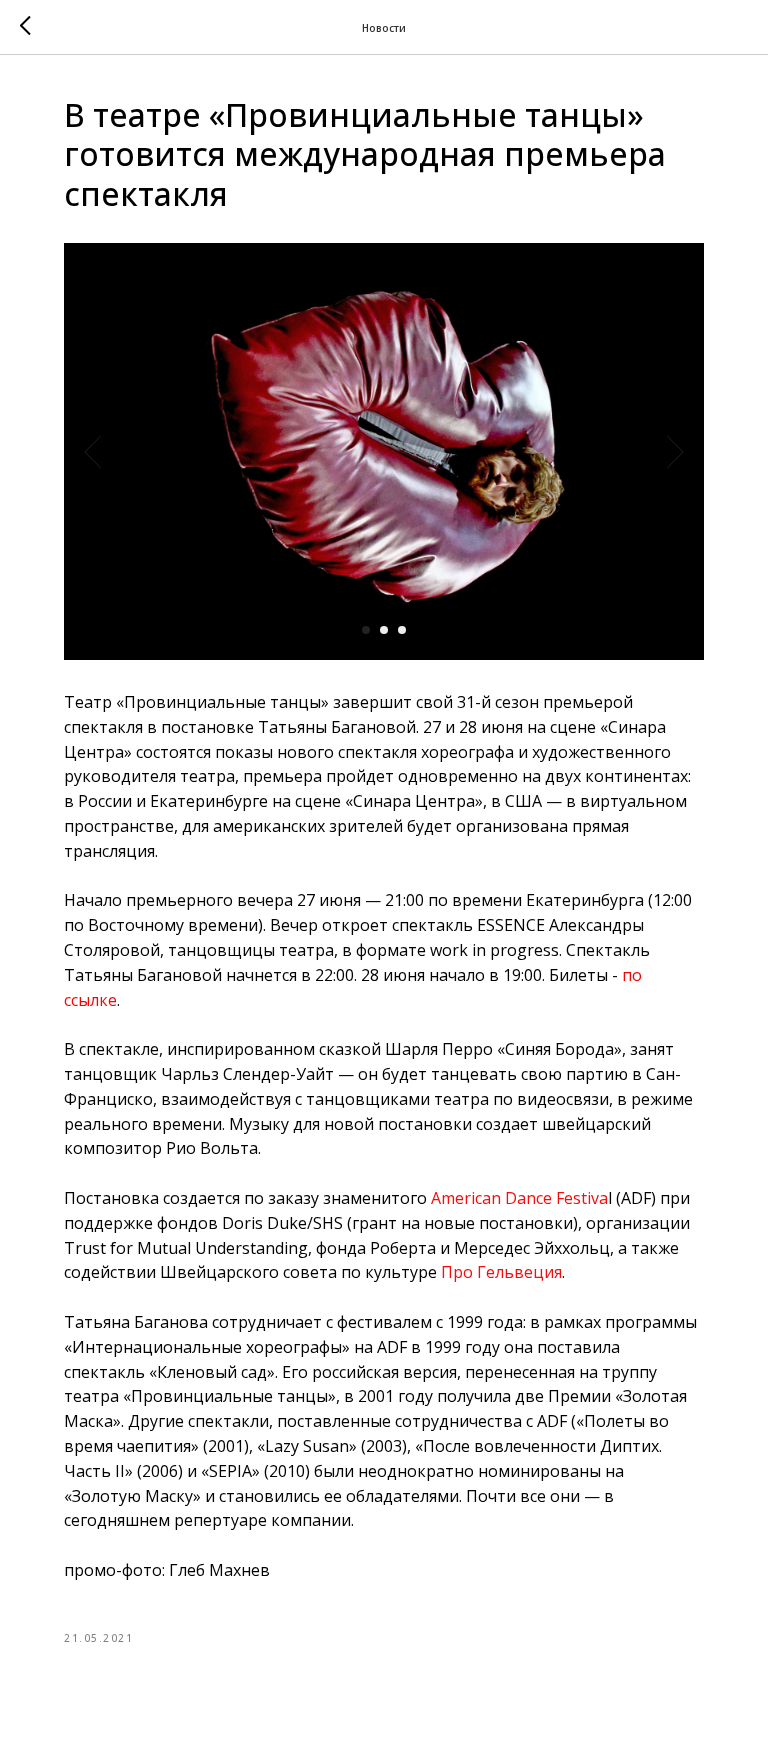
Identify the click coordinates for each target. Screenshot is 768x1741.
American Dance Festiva (519, 1198)
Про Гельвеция (501, 1272)
